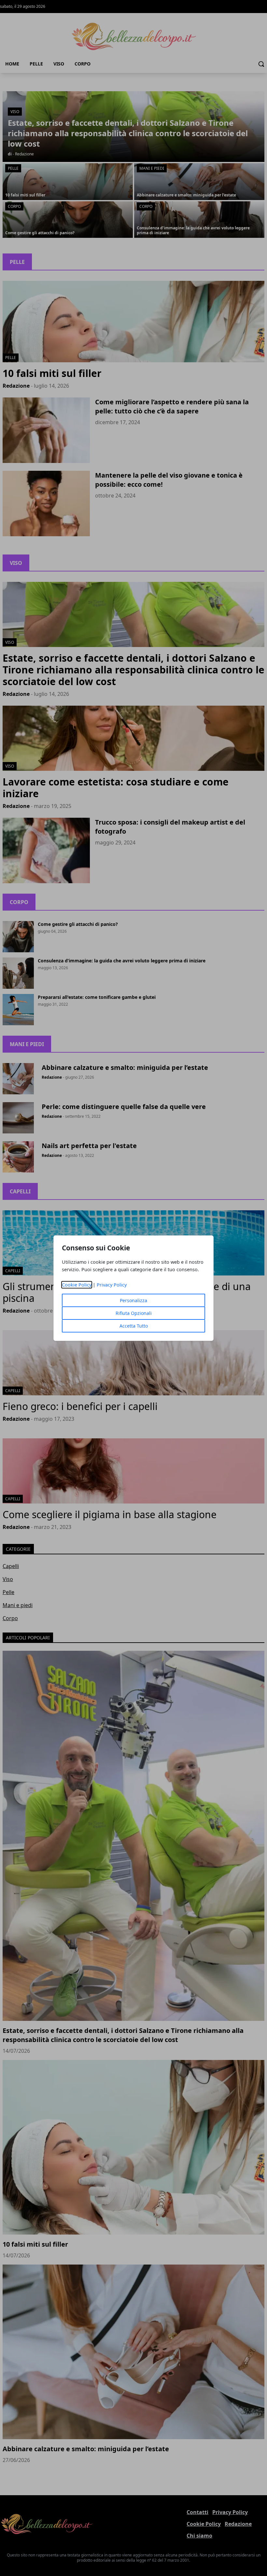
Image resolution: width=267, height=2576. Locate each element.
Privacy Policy (112, 1285)
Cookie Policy (77, 1285)
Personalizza (133, 1300)
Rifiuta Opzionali (134, 1313)
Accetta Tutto (134, 1326)
